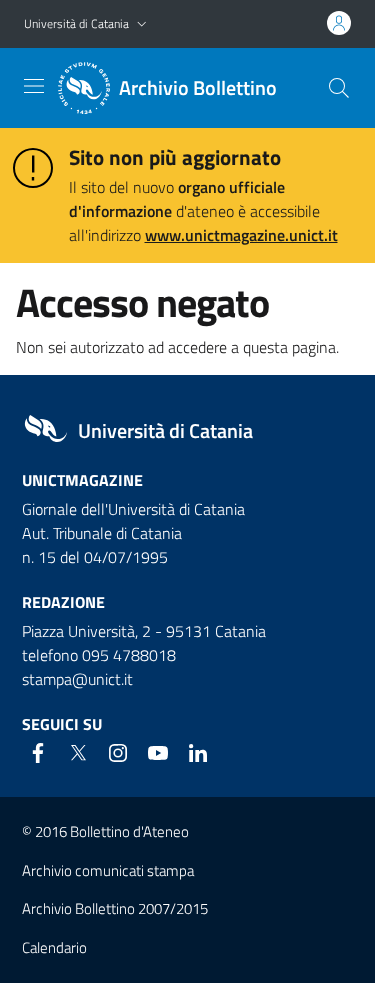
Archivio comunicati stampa (108, 870)
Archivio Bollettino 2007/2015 (115, 908)
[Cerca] (339, 88)
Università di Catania (76, 23)
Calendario (54, 947)
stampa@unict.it (77, 679)
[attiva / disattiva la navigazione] (34, 86)
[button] (142, 24)
